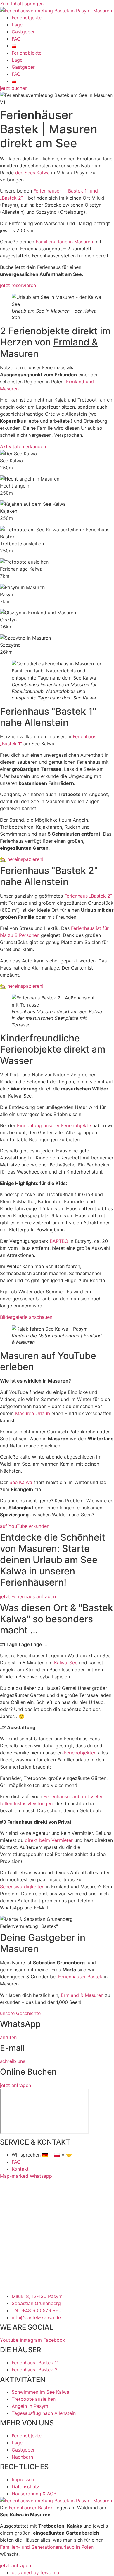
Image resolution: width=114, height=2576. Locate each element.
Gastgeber (23, 32)
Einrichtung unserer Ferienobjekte (54, 1125)
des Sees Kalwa (32, 173)
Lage (17, 25)
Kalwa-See (66, 1663)
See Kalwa (21, 1482)
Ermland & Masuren (82, 1995)
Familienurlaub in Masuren (64, 242)
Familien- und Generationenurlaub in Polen (47, 2547)
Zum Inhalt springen (22, 4)
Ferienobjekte (27, 18)
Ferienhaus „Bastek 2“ (88, 896)
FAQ (16, 39)
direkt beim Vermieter (49, 1840)
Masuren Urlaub (33, 1413)
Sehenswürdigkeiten (22, 1887)
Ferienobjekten (80, 1753)
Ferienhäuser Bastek (80, 1977)
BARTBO (59, 1241)
